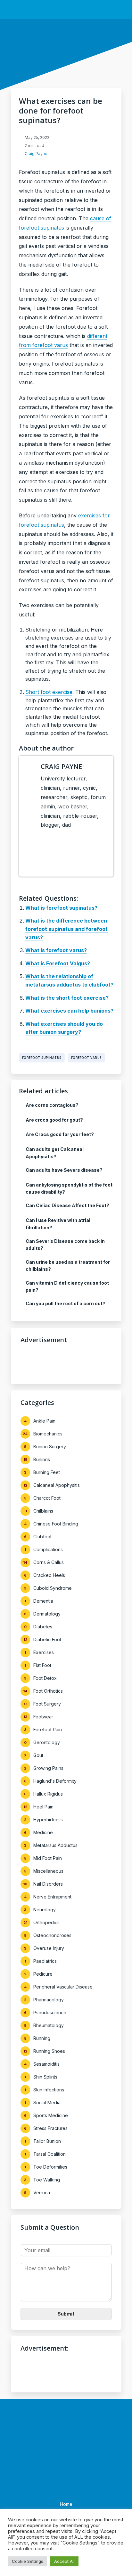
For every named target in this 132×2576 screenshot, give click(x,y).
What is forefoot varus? (56, 950)
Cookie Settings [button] (28, 2561)
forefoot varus (87, 1058)
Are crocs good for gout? (54, 1120)
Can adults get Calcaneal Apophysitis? (55, 1153)
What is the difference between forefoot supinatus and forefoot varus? (66, 929)
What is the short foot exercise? (67, 998)
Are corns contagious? (52, 1105)
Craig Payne (36, 154)
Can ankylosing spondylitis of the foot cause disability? (69, 1188)
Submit (66, 2314)
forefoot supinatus (42, 1058)
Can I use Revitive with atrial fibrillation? (58, 1224)
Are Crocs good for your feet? (60, 1134)
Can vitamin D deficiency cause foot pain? (67, 1286)
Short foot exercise (49, 692)
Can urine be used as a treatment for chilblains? (68, 1265)
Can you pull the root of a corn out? (66, 1303)
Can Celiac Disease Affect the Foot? (67, 1205)
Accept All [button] (64, 2561)
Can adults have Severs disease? (64, 1170)
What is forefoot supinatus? (61, 908)
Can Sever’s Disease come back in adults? (65, 1245)
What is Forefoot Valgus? (58, 963)
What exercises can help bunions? (69, 1011)
